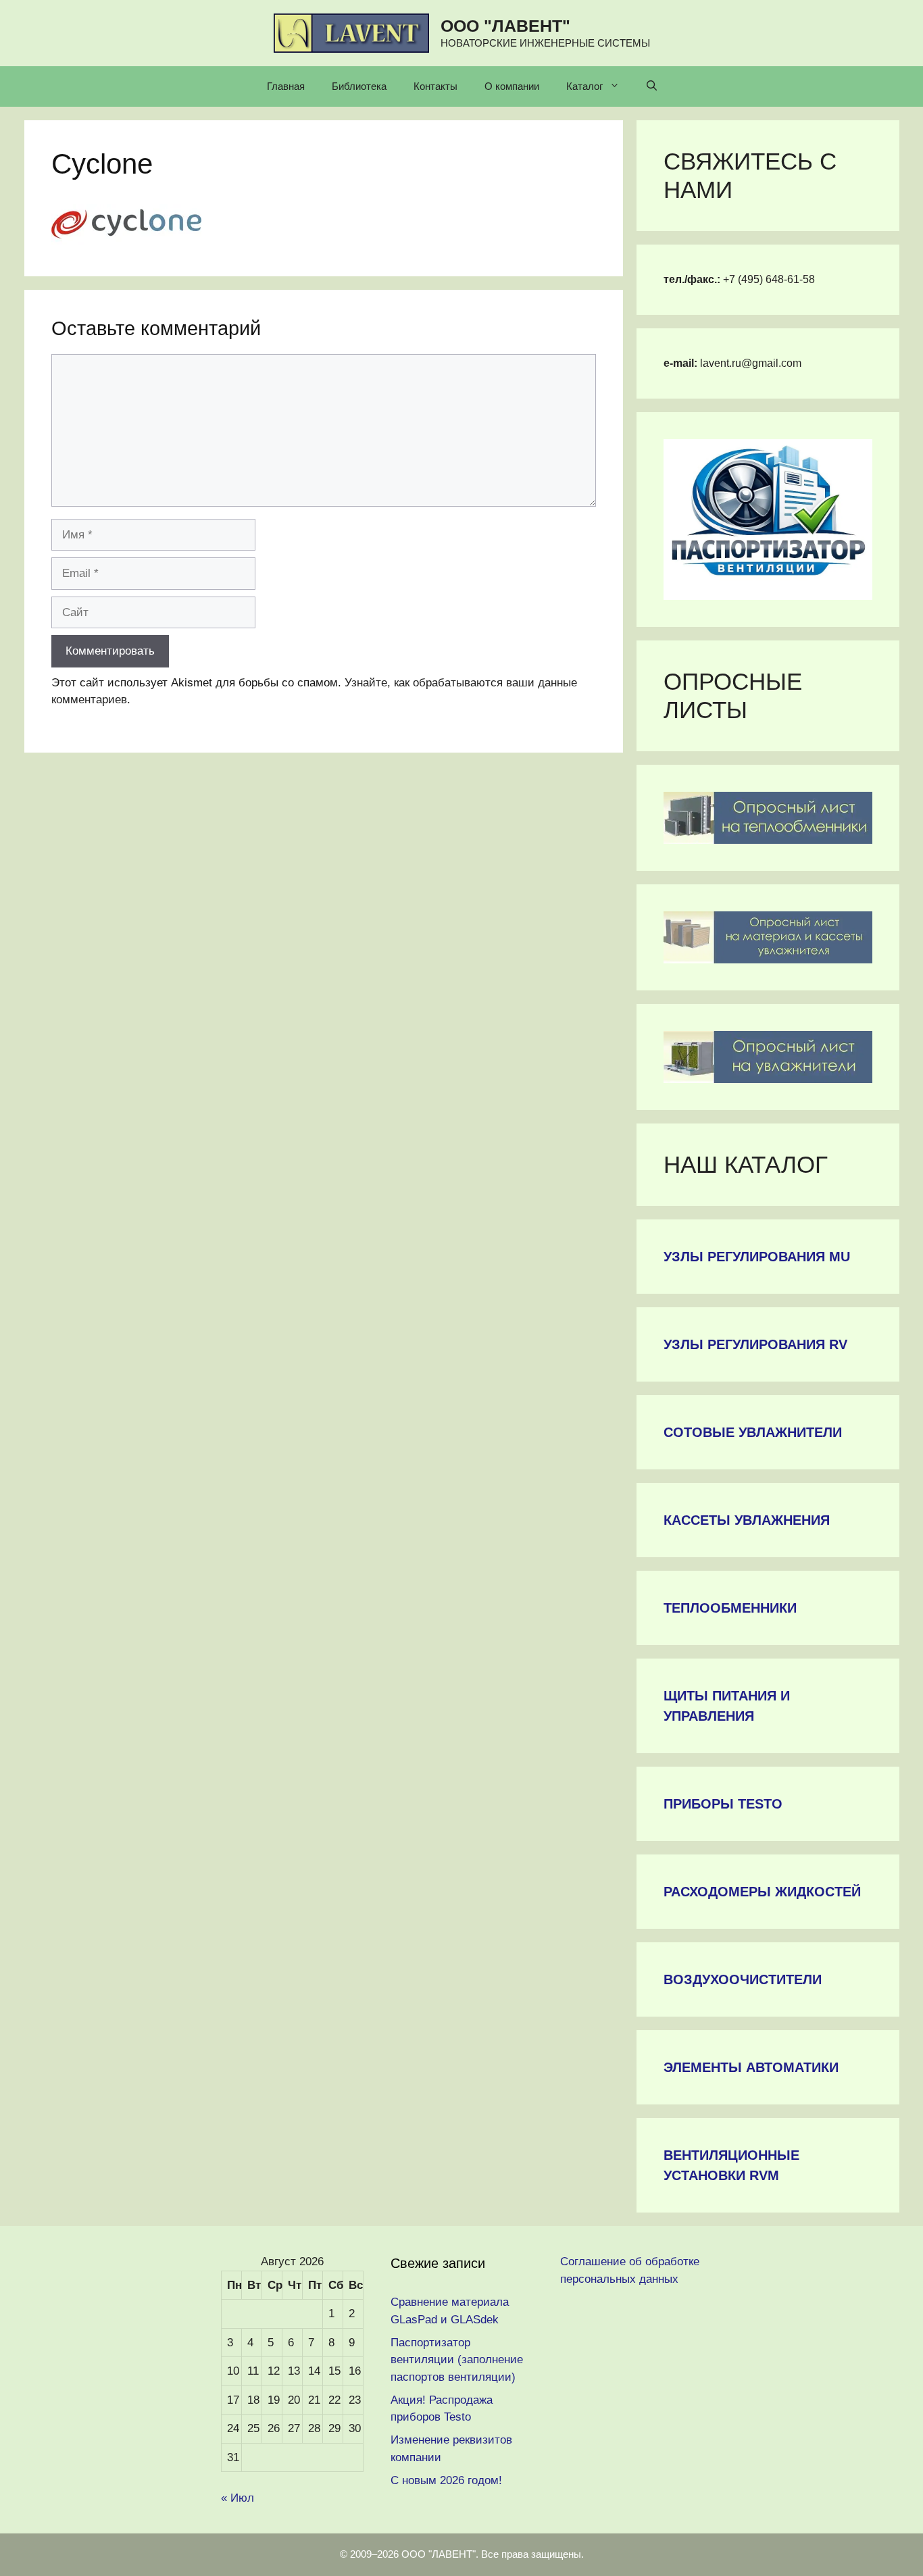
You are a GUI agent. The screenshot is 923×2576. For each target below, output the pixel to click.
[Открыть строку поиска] (652, 86)
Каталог (584, 86)
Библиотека (359, 86)
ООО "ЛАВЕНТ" (505, 26)
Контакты (435, 86)
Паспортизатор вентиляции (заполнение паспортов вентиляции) (457, 2360)
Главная (286, 86)
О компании (512, 86)
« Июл (238, 2498)
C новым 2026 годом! (446, 2480)
